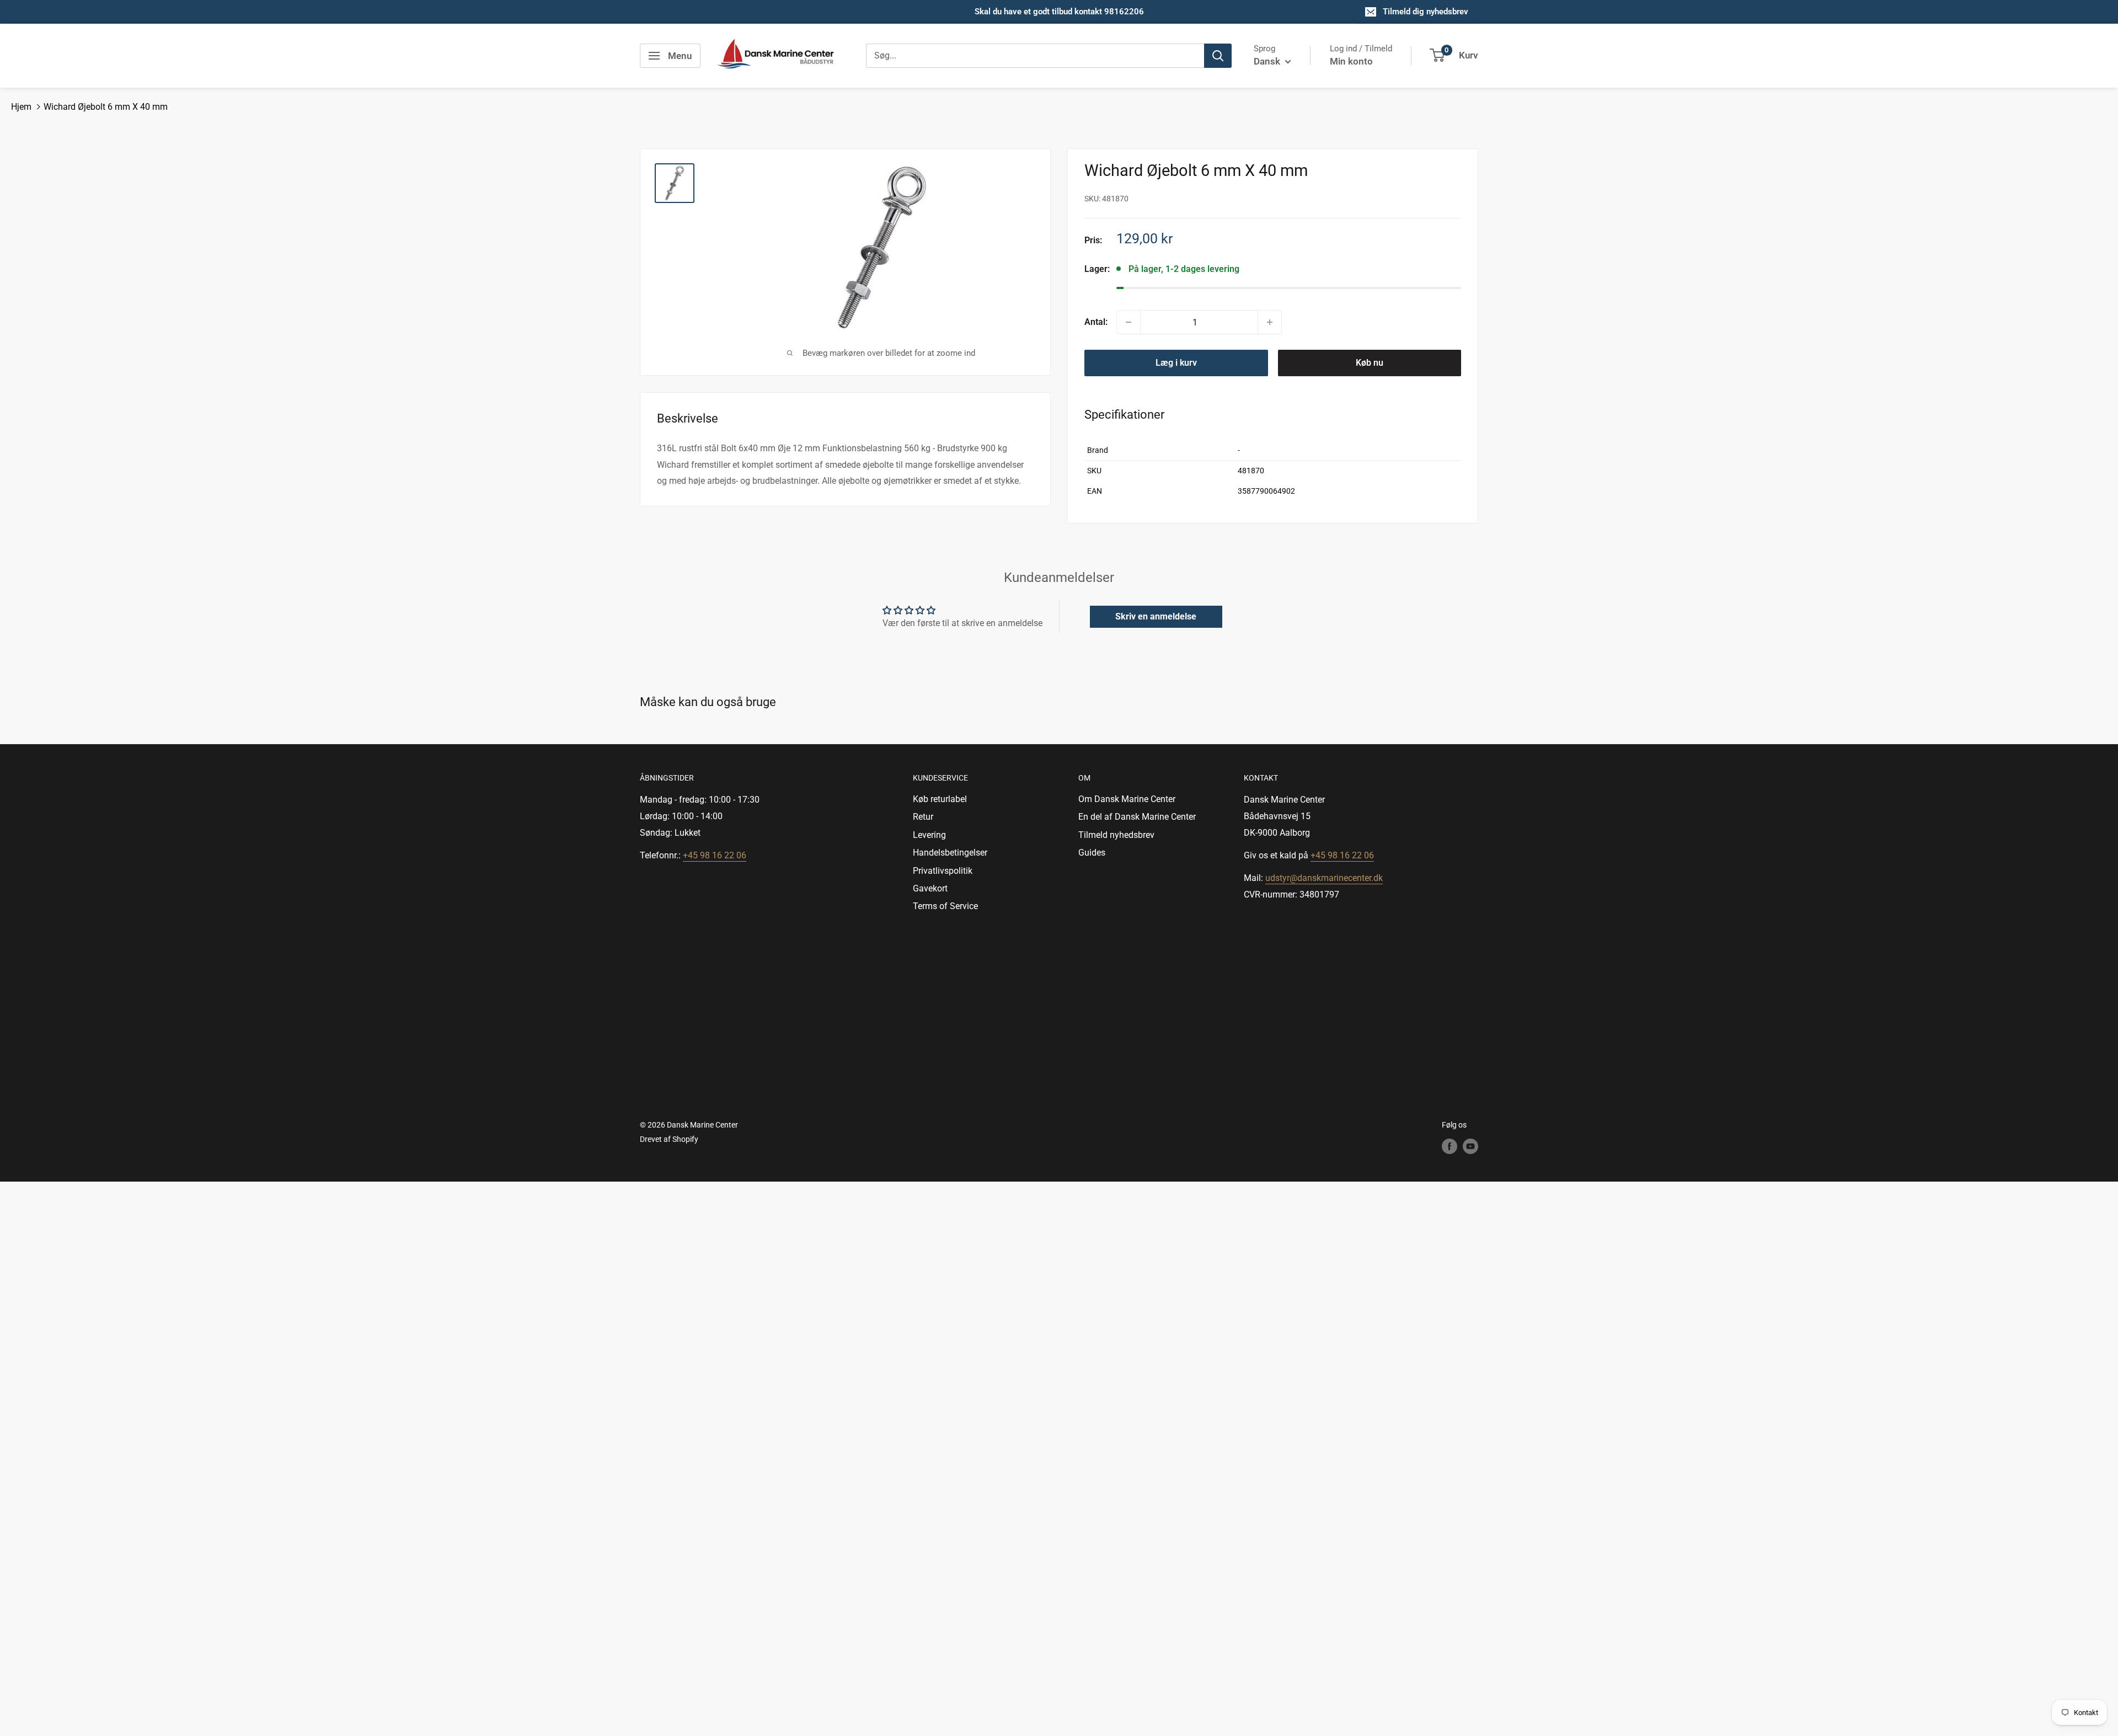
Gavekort (930, 888)
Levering (929, 835)
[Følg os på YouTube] (1470, 1146)
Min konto (1351, 61)
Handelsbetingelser (950, 853)
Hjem (21, 107)
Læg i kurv (1176, 363)
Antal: (1096, 322)
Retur (923, 817)
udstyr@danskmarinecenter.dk (1324, 878)
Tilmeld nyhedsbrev (1116, 835)
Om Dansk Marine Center (1127, 799)
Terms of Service (945, 906)
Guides (1092, 853)
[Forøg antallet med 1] (1270, 322)
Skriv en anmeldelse (1156, 616)
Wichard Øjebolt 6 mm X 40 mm (106, 107)
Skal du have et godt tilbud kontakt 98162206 (1059, 12)
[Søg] (1218, 56)
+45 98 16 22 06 (715, 855)
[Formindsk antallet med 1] (1128, 322)
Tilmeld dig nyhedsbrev (1426, 12)
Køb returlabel (940, 799)
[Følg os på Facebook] (1450, 1146)
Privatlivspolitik (943, 871)
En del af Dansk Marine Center (1137, 817)
